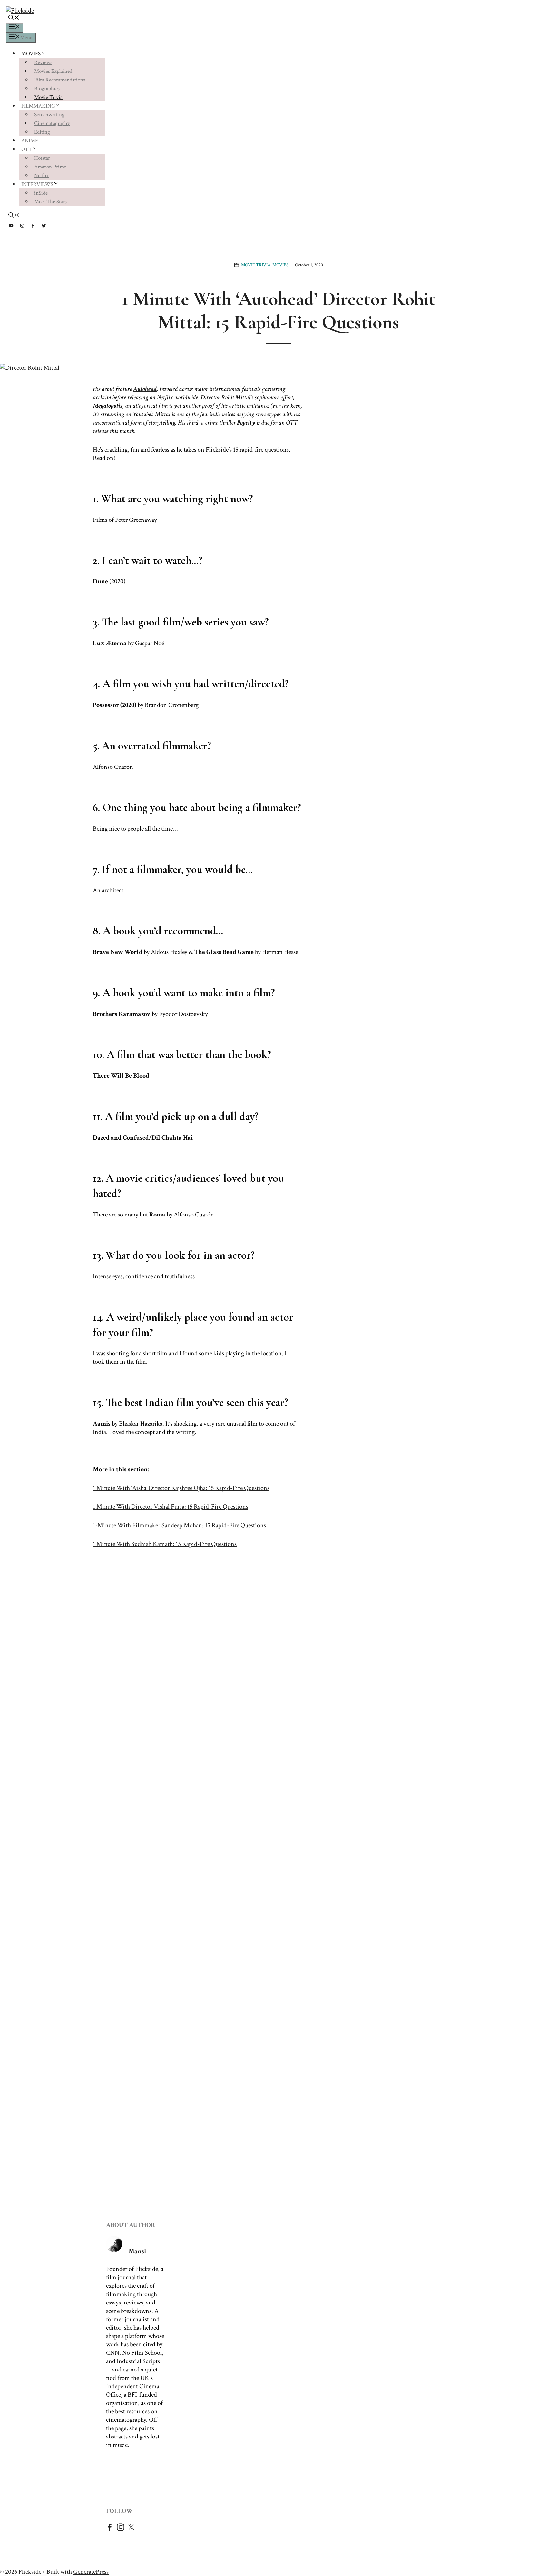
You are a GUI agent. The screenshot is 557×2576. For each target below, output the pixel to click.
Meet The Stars (50, 202)
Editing (42, 132)
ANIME (30, 141)
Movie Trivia (48, 97)
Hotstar (42, 158)
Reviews (43, 62)
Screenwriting (49, 115)
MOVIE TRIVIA (256, 265)
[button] (14, 19)
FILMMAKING (38, 106)
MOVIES (31, 54)
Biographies (47, 89)
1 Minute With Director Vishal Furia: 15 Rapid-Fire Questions (171, 1507)
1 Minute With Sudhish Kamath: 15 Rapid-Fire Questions (165, 1544)
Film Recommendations (60, 80)
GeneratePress (91, 2572)
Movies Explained (53, 71)
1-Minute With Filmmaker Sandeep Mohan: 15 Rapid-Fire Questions (179, 1525)
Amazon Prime (50, 167)
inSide (41, 193)
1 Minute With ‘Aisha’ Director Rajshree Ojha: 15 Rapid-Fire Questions (181, 1488)
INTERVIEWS (37, 184)
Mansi (137, 2251)
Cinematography (52, 123)
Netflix (42, 176)
